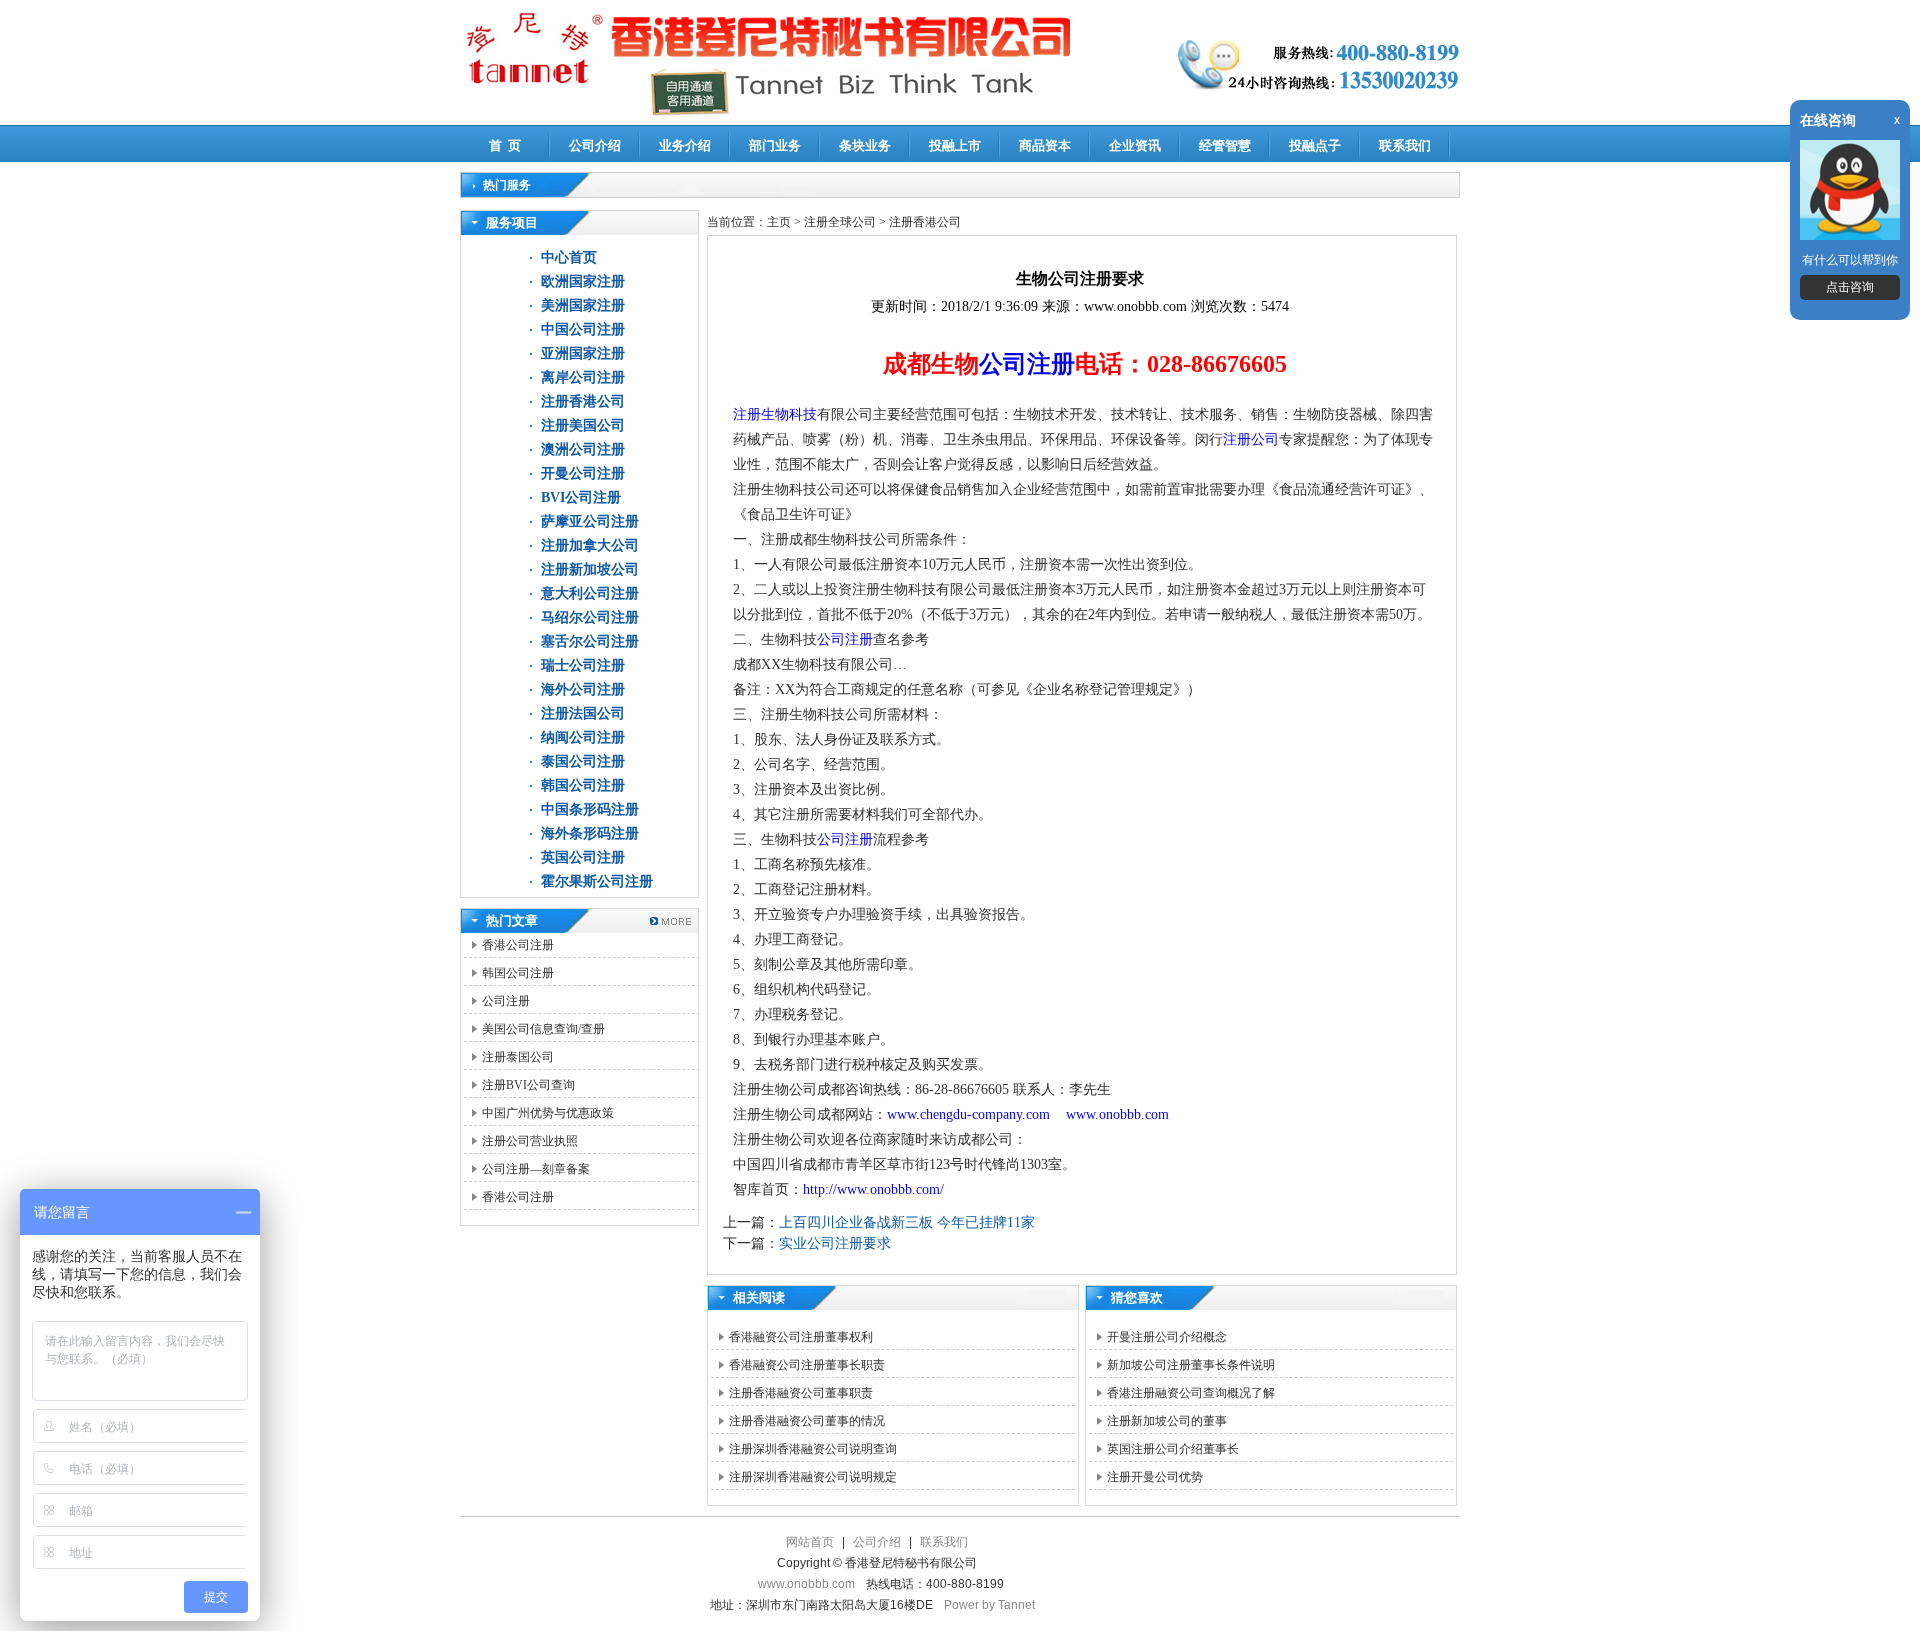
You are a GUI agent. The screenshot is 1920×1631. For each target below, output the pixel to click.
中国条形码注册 (590, 809)
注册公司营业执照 (530, 1141)
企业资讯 (1135, 145)
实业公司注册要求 (835, 1243)
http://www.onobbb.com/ (873, 1189)
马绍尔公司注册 (590, 617)
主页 (779, 222)
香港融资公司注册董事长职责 (807, 1365)
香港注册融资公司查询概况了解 (1191, 1393)
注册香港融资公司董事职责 (801, 1393)
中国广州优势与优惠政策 (548, 1113)
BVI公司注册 (581, 497)
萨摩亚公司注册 (590, 521)
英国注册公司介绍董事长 (1173, 1449)
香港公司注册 (518, 945)
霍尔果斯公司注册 (597, 881)
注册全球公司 (841, 222)
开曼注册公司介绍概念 (1167, 1337)
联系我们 (1405, 145)
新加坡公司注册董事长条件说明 (1191, 1365)
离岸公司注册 (583, 377)
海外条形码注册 (590, 833)
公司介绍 (595, 145)
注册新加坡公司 (590, 569)
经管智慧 (1225, 145)
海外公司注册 (583, 689)
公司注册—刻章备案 (536, 1169)
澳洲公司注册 (583, 449)
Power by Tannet (989, 1605)
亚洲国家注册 (583, 353)
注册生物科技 (775, 414)
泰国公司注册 (583, 761)
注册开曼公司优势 (1155, 1477)
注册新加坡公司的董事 (1167, 1421)
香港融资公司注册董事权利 (801, 1337)
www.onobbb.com (1117, 1114)
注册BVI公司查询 (528, 1085)
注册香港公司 (583, 401)
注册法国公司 (583, 713)
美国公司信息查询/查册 (543, 1029)
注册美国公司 (583, 425)
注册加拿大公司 (590, 545)
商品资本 (1045, 145)
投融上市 (955, 145)
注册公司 (1251, 439)
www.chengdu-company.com (970, 1114)
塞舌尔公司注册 (590, 641)
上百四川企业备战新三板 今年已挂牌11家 (907, 1222)
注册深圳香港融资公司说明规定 (813, 1477)
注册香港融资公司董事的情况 (807, 1421)
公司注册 (506, 1001)
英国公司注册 (583, 857)
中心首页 (569, 257)
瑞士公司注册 (583, 665)
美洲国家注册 (583, 305)
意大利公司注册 (590, 593)
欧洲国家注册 (583, 281)
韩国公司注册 (583, 785)
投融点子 (1315, 145)
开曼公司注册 (583, 473)
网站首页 (810, 1542)
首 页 (505, 145)
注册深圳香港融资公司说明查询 (813, 1449)
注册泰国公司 (518, 1057)
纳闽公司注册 (583, 737)
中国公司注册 (583, 329)
